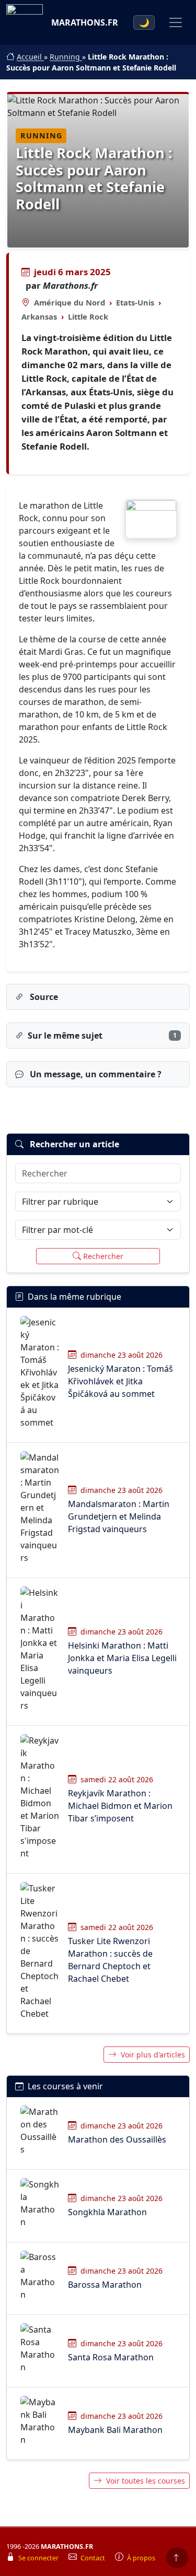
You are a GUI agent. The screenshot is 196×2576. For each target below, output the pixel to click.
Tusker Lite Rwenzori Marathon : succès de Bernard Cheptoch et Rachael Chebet (110, 1960)
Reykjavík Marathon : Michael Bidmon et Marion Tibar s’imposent (120, 1806)
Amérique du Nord (70, 302)
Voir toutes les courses (146, 2481)
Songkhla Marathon (107, 2212)
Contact (94, 2558)
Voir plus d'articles (153, 2055)
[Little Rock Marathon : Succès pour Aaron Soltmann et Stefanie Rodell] (151, 519)
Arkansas (39, 316)
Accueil (30, 57)
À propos (141, 2558)
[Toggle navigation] (176, 22)
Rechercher (103, 1256)
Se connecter (39, 2558)
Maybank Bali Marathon (115, 2430)
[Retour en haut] (177, 2558)
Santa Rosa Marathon (111, 2357)
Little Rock (88, 316)
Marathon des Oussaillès (117, 2139)
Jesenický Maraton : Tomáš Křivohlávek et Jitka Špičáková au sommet (120, 1381)
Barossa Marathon (105, 2285)
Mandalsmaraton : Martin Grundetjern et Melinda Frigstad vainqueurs (119, 1516)
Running (66, 57)
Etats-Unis (135, 302)
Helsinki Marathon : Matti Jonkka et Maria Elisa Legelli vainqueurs (122, 1658)
